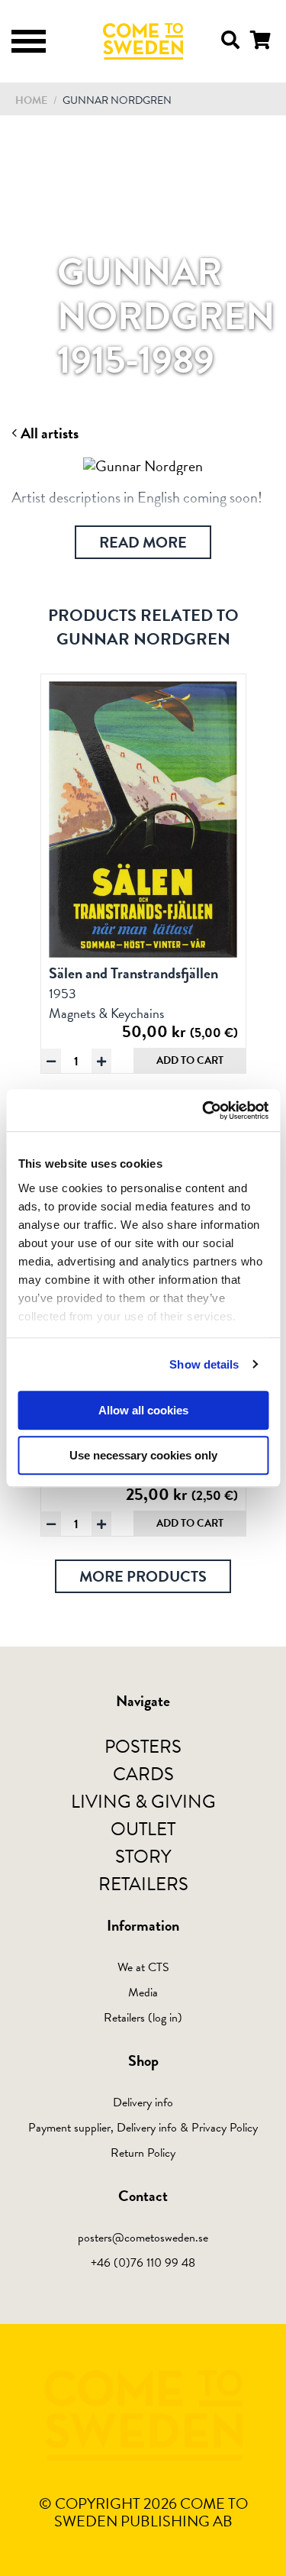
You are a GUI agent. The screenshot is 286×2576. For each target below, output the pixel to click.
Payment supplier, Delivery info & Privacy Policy (143, 2128)
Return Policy (143, 2153)
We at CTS (143, 1967)
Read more (143, 542)
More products (143, 1576)
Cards (143, 1774)
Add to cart (190, 1060)
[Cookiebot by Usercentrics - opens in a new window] (204, 1110)
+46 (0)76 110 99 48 (143, 2263)
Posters (143, 1747)
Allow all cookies (143, 1410)
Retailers (143, 1884)
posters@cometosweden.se (143, 2238)
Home (31, 100)
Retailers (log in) (143, 2018)
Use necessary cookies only (143, 1455)
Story (143, 1857)
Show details (204, 1364)
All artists (48, 433)
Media (143, 1993)
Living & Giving (143, 1802)
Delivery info (143, 2102)
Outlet (143, 1829)
